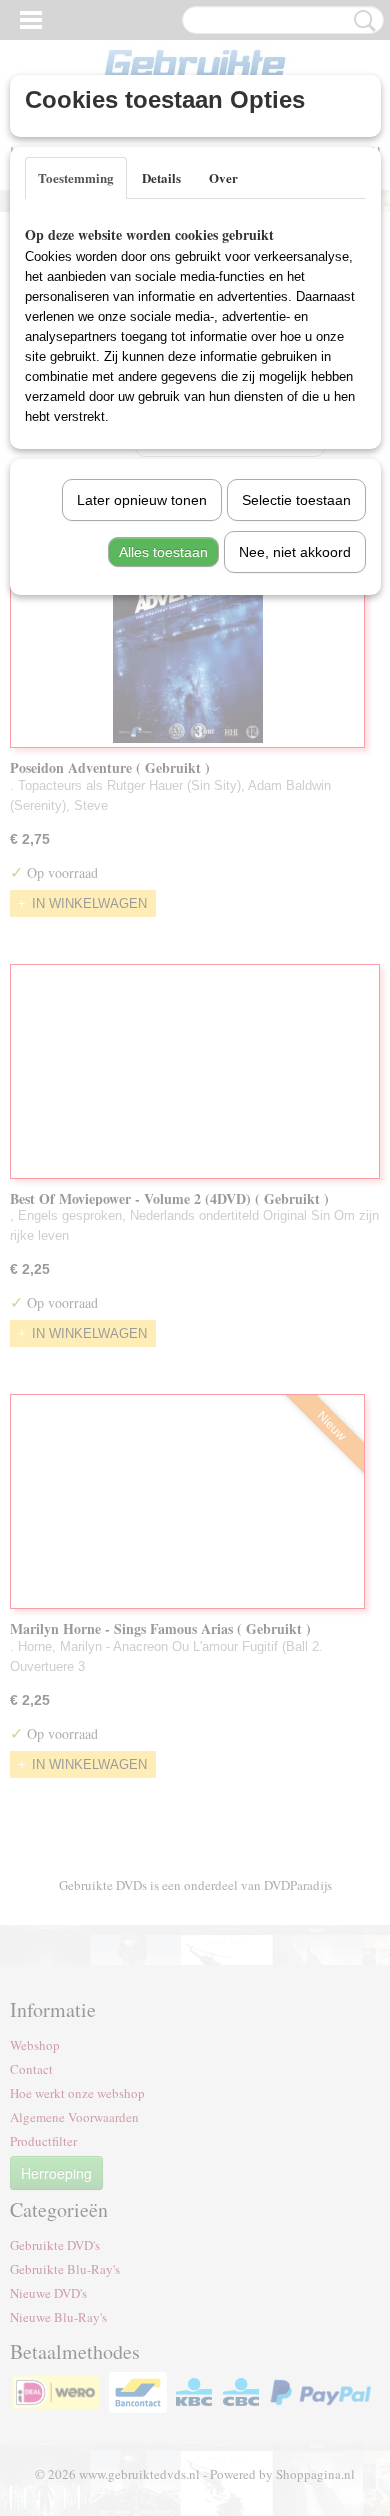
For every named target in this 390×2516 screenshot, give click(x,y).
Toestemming (76, 177)
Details (161, 177)
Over (223, 177)
